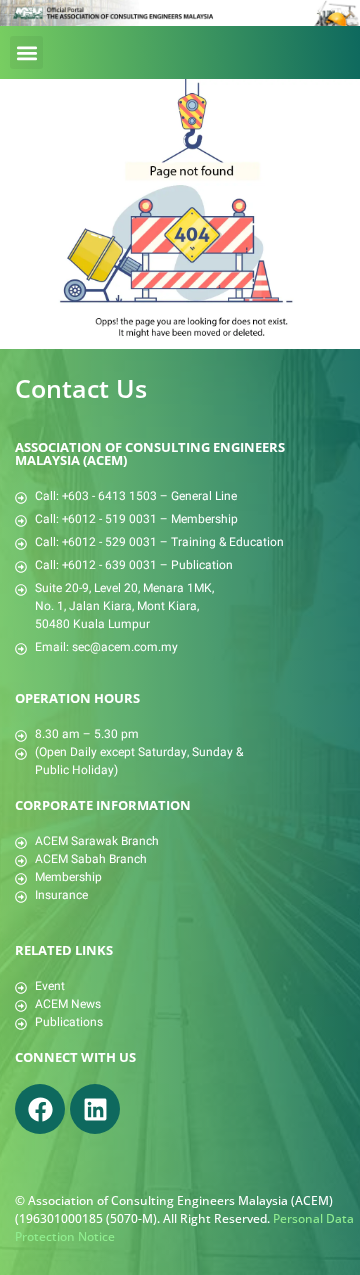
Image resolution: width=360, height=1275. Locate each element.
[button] (26, 52)
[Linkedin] (95, 1109)
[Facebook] (40, 1109)
